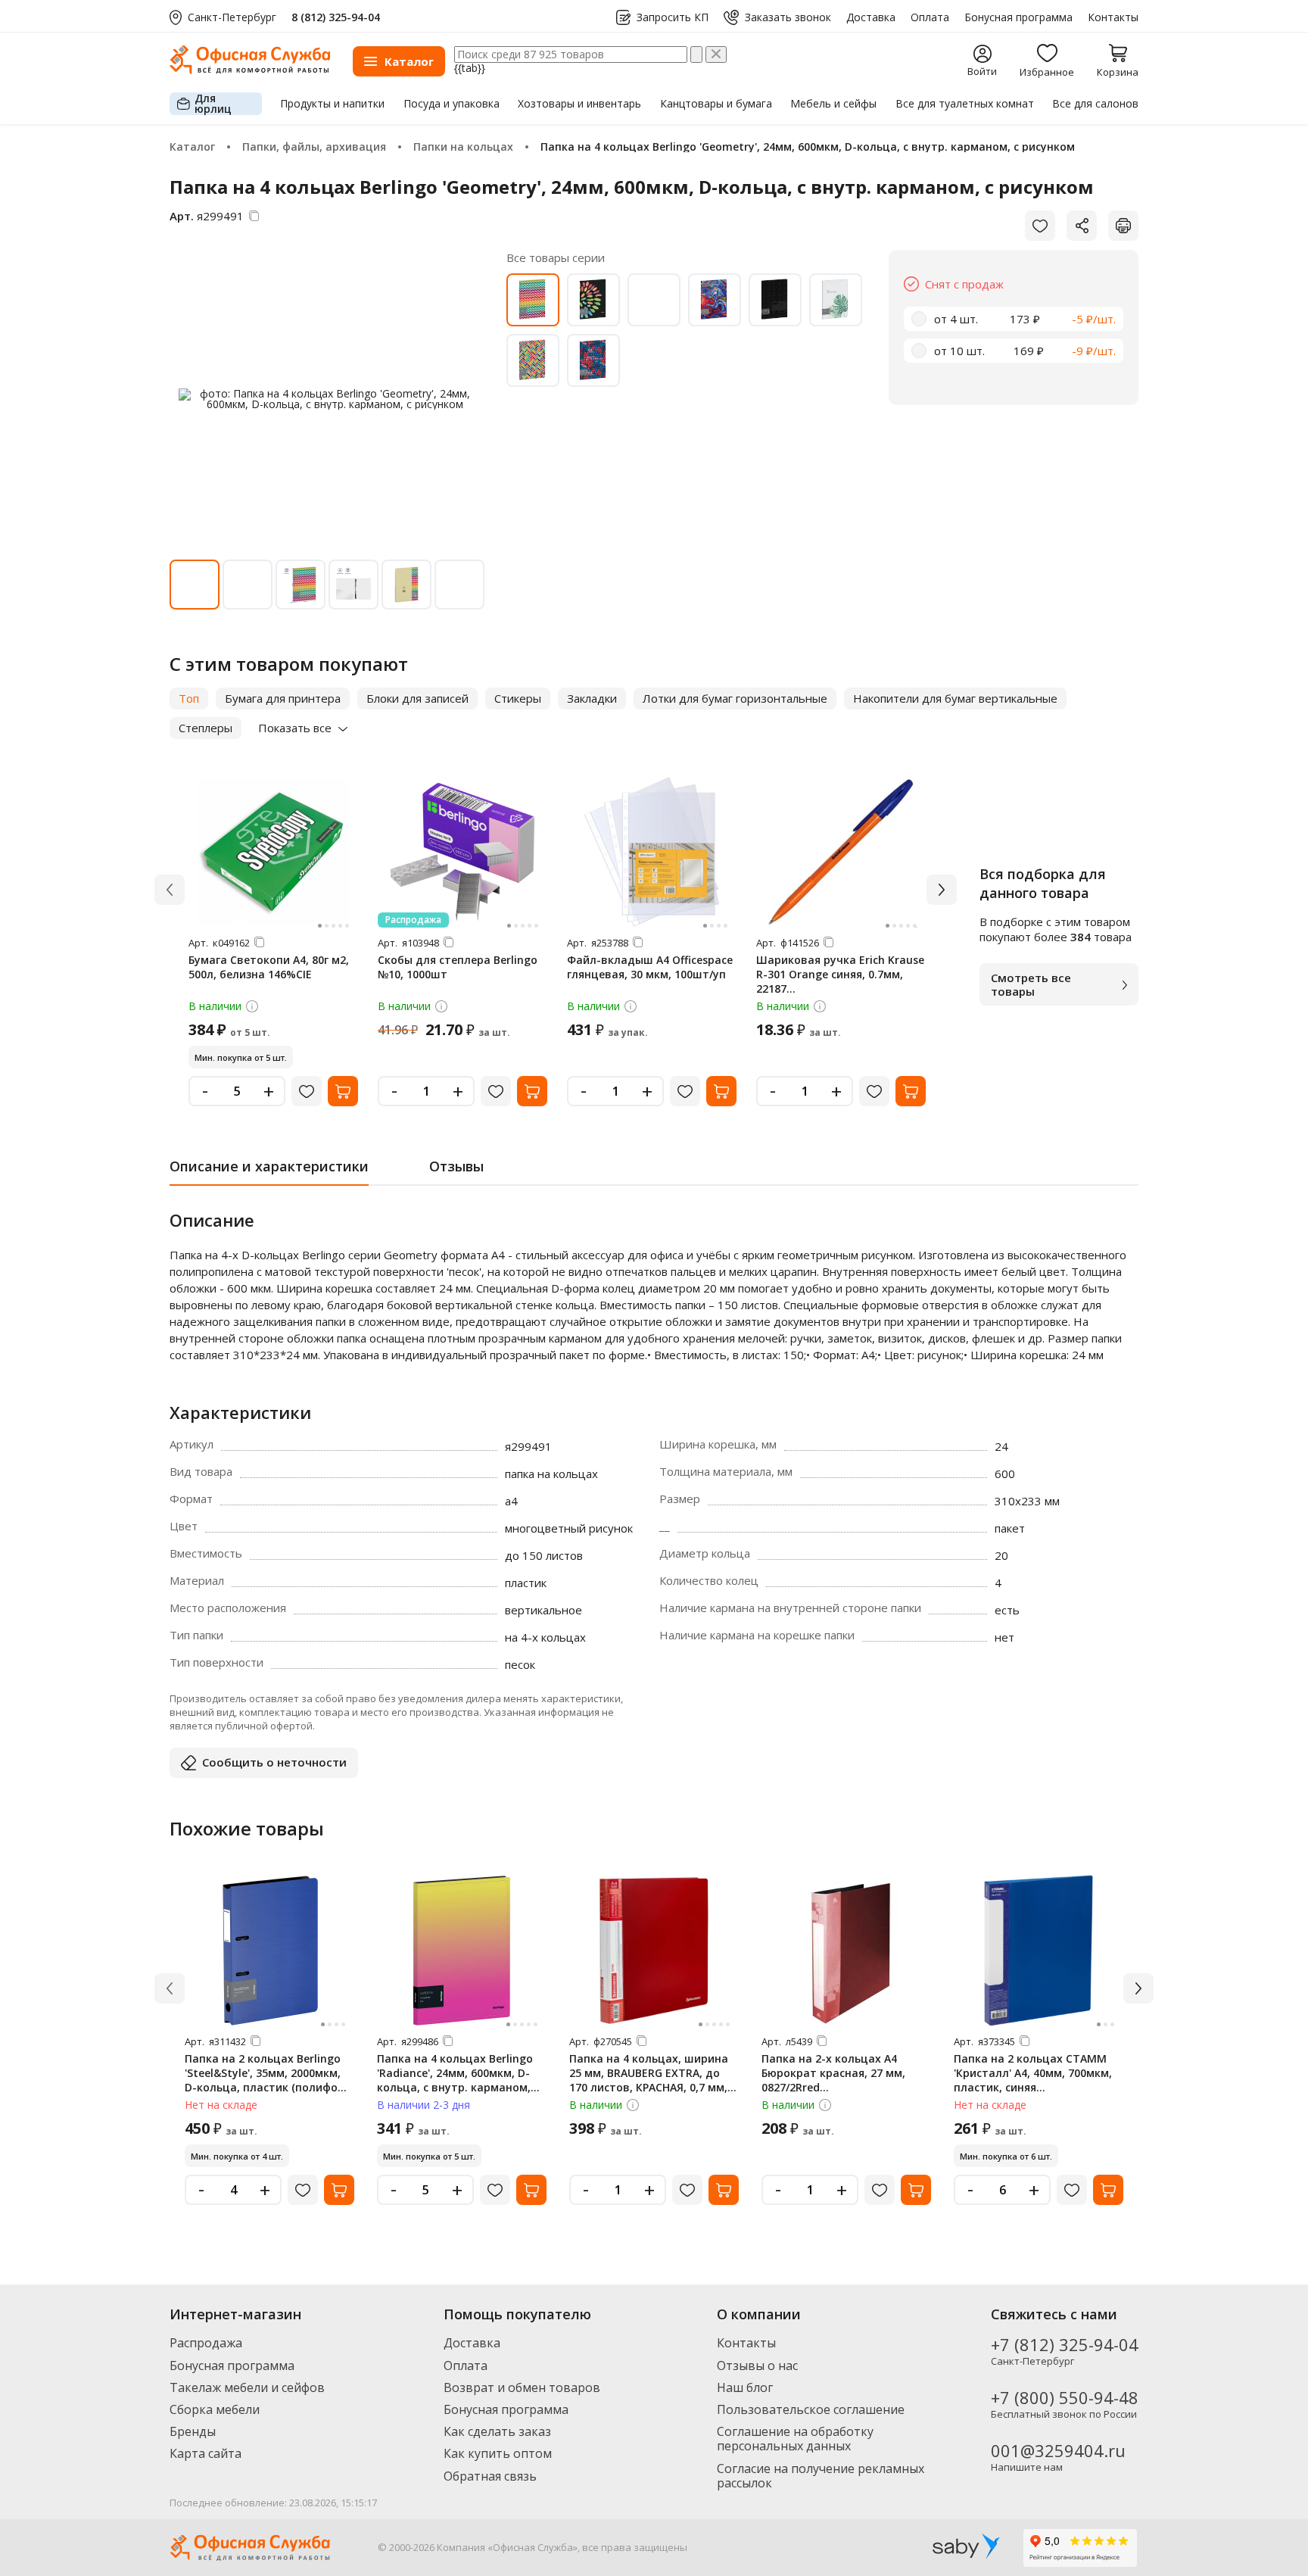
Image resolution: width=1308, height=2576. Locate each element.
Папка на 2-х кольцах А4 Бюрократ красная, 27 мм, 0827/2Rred (833, 2073)
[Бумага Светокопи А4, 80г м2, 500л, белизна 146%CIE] (273, 852)
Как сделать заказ (497, 2431)
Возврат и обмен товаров (522, 2387)
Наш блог (745, 2387)
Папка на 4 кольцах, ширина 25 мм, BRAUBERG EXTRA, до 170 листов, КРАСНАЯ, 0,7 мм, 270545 (649, 2080)
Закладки (592, 698)
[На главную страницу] (250, 70)
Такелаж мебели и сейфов (247, 2387)
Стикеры (518, 698)
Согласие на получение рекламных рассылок (821, 2476)
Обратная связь (490, 2476)
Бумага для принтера (283, 698)
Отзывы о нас (757, 2365)
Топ (189, 698)
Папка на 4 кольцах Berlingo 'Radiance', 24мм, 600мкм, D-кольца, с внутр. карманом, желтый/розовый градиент (455, 2080)
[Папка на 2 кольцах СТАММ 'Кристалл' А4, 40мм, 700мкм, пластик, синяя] (1039, 1951)
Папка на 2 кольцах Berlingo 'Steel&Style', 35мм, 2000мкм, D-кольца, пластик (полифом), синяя (268, 2080)
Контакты (1113, 17)
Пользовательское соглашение (811, 2409)
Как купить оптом (498, 2453)
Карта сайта (206, 2453)
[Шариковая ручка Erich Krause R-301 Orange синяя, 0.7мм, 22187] (841, 852)
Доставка (871, 17)
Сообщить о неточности (274, 1762)
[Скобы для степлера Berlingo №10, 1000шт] (462, 852)
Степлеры (206, 728)
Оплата (930, 17)
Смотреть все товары (1031, 984)
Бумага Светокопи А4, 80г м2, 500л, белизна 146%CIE (269, 967)
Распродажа (206, 2343)
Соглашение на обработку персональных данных (795, 2439)
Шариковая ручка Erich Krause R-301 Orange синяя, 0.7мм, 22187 (840, 974)
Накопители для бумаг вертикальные (955, 698)
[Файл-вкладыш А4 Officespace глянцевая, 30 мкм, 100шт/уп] (652, 852)
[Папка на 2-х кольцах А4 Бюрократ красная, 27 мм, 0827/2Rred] (846, 1951)
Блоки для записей (417, 698)
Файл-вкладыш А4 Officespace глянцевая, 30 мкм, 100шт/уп (650, 967)
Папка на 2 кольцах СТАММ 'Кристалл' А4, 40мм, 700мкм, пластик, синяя (1033, 2073)
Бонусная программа (1018, 17)
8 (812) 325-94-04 (336, 17)
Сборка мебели (215, 2409)
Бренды (193, 2431)
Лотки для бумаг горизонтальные (735, 698)
